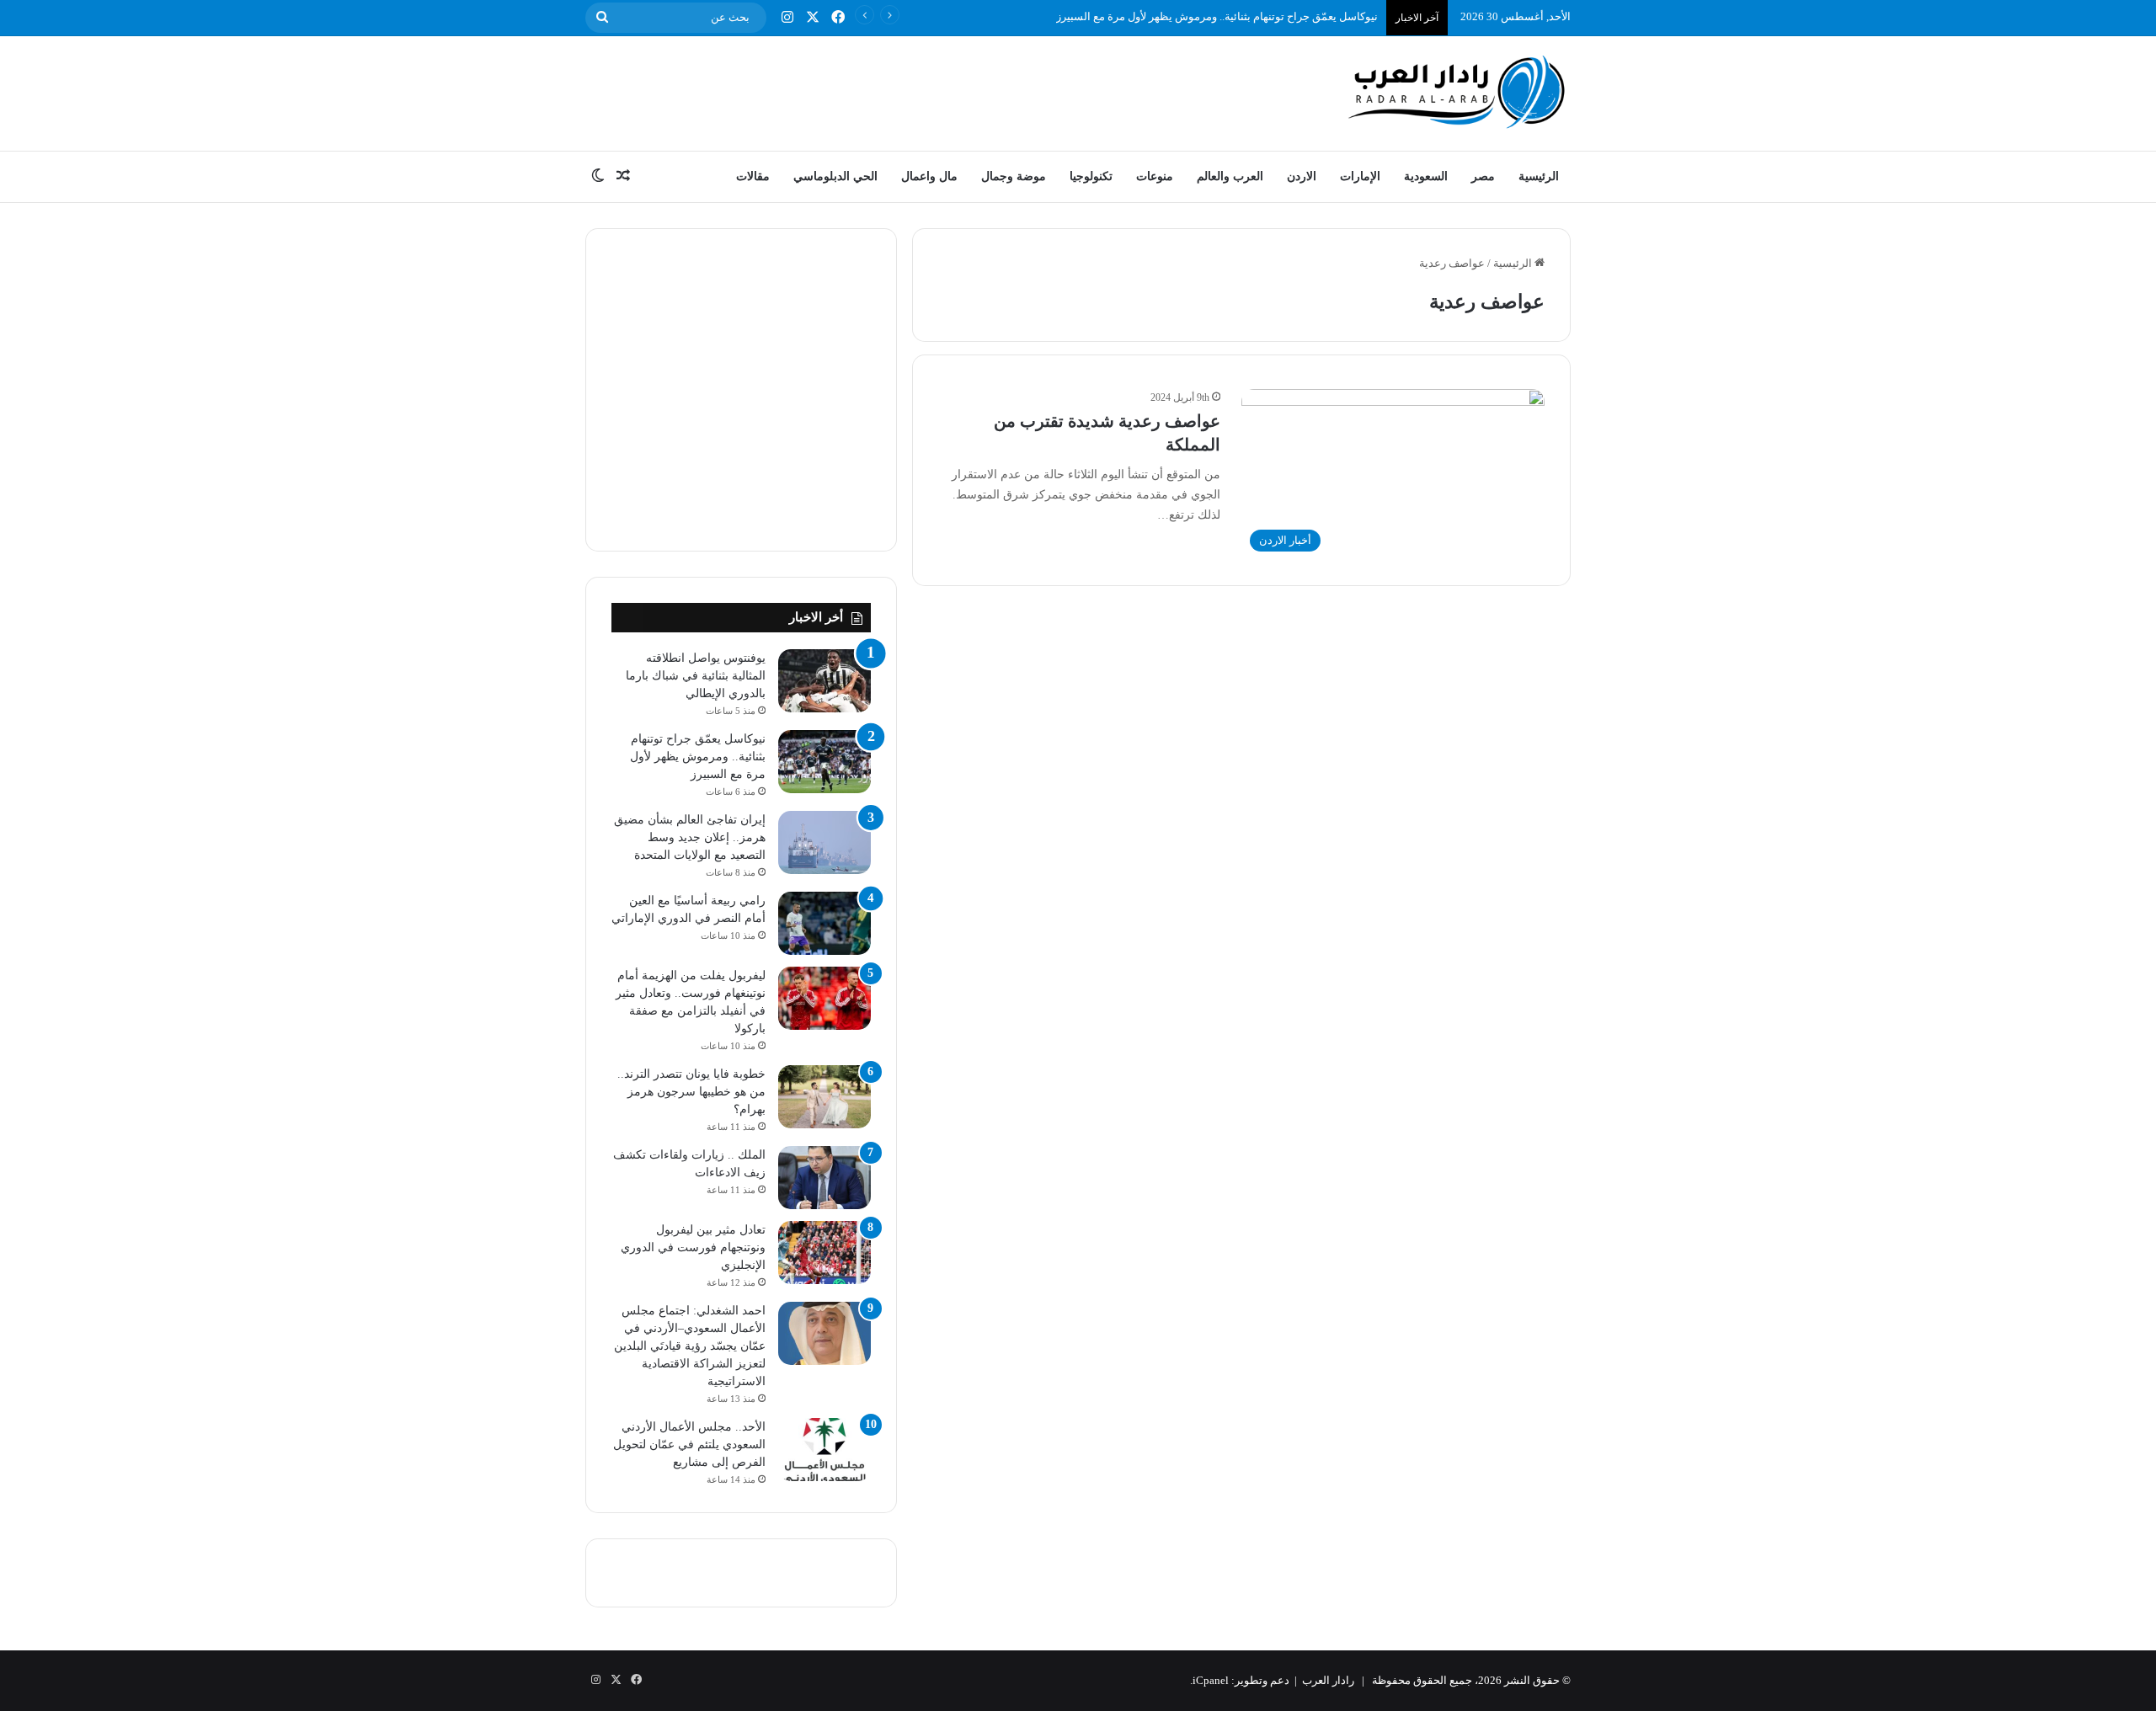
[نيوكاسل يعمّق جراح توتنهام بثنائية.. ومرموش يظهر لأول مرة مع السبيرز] (825, 762)
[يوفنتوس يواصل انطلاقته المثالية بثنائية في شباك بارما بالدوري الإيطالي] (825, 681)
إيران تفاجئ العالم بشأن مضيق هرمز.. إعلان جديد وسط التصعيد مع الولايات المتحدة (690, 837)
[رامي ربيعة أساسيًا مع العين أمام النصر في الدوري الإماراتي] (825, 923)
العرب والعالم (1230, 176)
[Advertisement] (910, 91)
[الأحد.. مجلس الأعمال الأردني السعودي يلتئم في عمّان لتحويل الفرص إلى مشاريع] (825, 1450)
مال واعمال (929, 176)
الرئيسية (1539, 176)
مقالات (753, 176)
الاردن (1302, 176)
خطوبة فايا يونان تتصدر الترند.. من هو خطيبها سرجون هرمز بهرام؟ (691, 1092)
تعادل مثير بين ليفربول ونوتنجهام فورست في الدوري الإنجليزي (693, 1247)
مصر (1483, 176)
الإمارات (1360, 176)
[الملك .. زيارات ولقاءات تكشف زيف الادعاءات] (825, 1178)
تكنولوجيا (1091, 176)
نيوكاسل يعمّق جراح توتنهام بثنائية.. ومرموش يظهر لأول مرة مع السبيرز (1217, 16)
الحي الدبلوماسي (835, 176)
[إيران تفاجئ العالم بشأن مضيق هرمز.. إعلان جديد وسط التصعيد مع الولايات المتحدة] (825, 842)
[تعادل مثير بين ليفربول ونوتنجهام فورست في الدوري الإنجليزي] (825, 1253)
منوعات (1155, 176)
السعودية (1426, 176)
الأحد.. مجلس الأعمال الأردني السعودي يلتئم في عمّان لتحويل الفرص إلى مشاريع (689, 1444)
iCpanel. (1209, 1680)
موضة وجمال (1014, 176)
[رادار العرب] (1457, 91)
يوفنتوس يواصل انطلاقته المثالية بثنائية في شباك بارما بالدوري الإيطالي (696, 676)
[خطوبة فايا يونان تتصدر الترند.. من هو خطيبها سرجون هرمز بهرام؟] (825, 1097)
